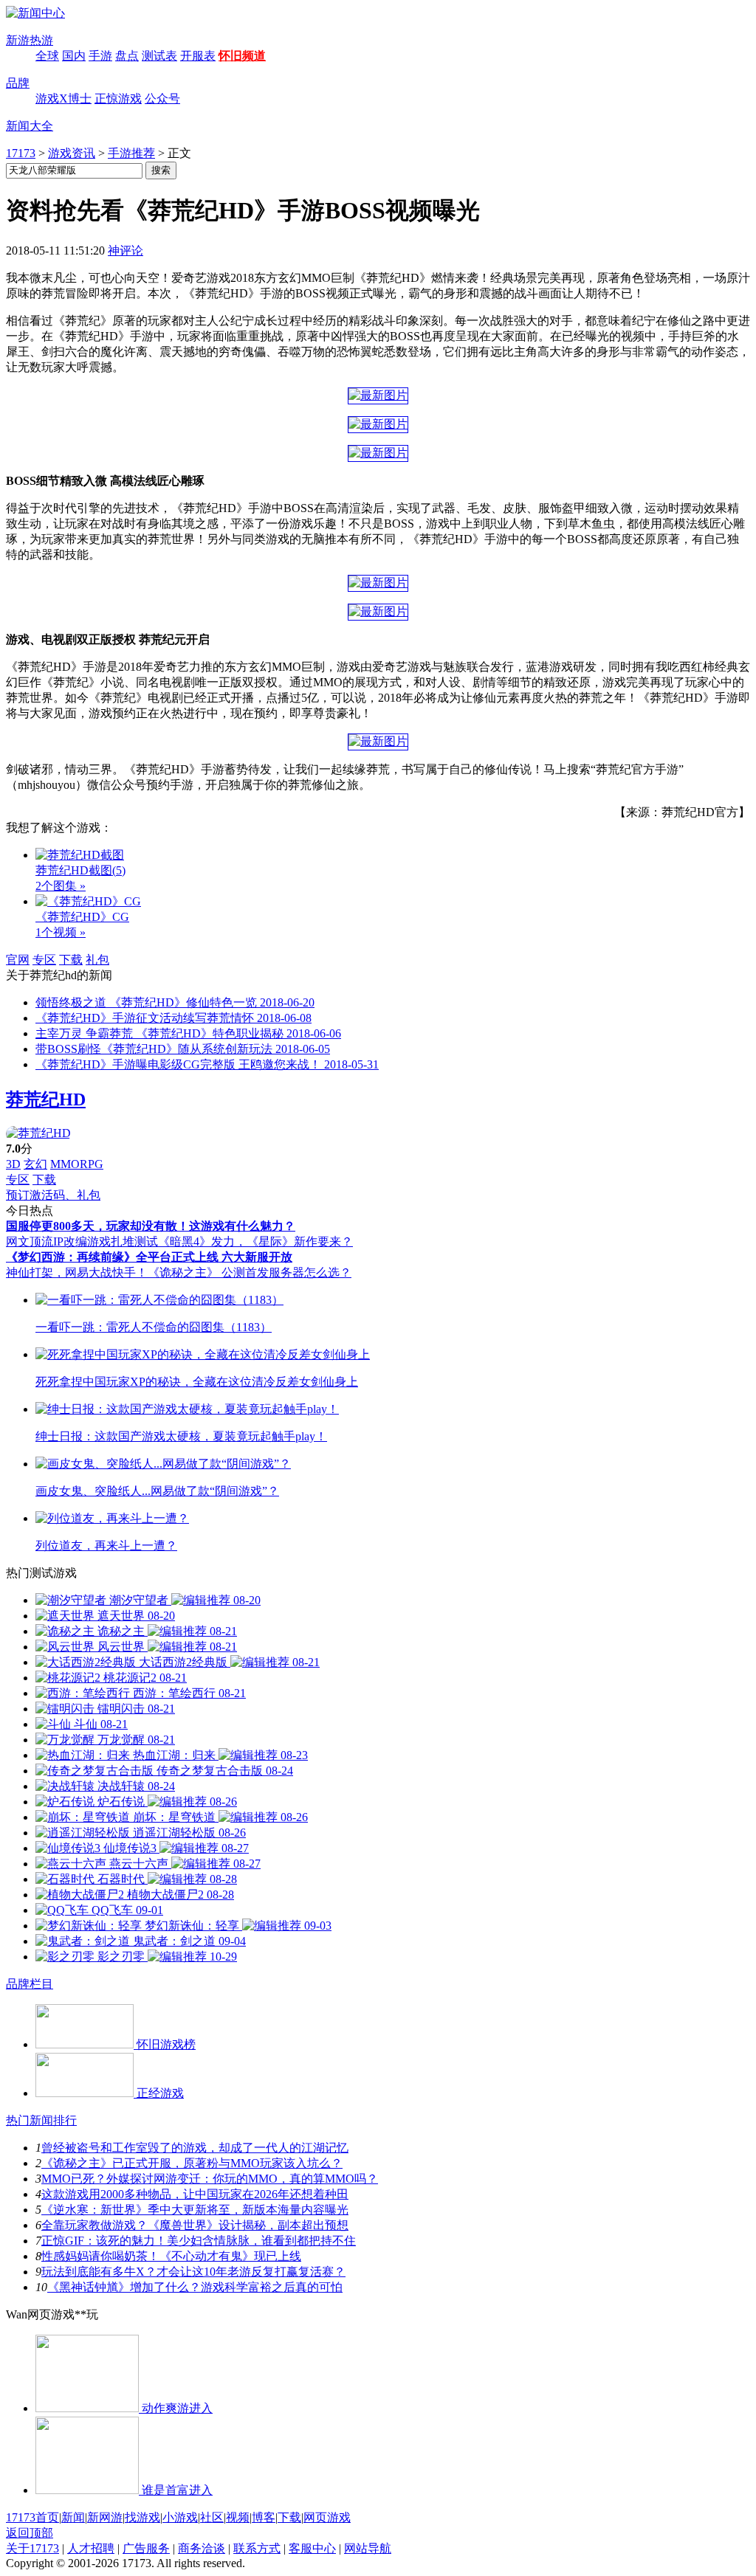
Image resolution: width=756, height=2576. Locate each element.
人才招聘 (91, 2548)
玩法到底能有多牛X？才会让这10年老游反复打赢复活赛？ (193, 2272)
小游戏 (180, 2517)
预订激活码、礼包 (53, 1195)
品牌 (18, 83)
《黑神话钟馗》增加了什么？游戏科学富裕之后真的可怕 (195, 2287)
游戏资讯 (72, 153)
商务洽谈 (202, 2548)
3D (13, 1164)
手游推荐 (131, 153)
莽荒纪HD (46, 1099)
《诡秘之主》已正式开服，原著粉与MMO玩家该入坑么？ (192, 2163)
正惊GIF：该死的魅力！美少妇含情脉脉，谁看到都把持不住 (199, 2241)
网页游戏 (327, 2517)
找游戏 (142, 2517)
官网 (18, 960)
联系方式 (257, 2548)
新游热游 (30, 40)
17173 (21, 153)
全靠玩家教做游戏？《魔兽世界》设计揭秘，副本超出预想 (195, 2225)
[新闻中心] (35, 13)
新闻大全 (30, 126)
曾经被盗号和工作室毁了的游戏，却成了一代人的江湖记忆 (195, 2148)
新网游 (105, 2517)
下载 (71, 960)
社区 (212, 2517)
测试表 (159, 56)
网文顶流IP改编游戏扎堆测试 (82, 1242)
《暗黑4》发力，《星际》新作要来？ (255, 1242)
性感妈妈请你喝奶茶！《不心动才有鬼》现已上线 (171, 2256)
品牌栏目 (30, 1984)
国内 (74, 56)
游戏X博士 (63, 99)
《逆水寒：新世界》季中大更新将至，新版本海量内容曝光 (195, 2210)
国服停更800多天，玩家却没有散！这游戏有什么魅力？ (151, 1226)
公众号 (162, 99)
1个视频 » (61, 932)
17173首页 (32, 2517)
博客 (264, 2517)
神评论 (126, 251)
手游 (100, 56)
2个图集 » (61, 886)
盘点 (127, 56)
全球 (47, 56)
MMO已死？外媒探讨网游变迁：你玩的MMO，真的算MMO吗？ (210, 2179)
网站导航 (368, 2548)
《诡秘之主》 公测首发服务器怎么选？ (250, 1273)
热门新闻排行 (41, 2120)
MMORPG (77, 1164)
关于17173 (32, 2548)
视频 (238, 2517)
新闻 (73, 2517)
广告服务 (146, 2548)
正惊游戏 (118, 99)
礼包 (97, 960)
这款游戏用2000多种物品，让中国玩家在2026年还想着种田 (195, 2194)
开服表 (198, 56)
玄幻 (35, 1164)
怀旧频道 (242, 56)
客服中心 (312, 2548)
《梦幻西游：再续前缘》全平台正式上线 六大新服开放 (149, 1257)
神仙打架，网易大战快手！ (77, 1273)
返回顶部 (30, 2533)
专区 (44, 960)
